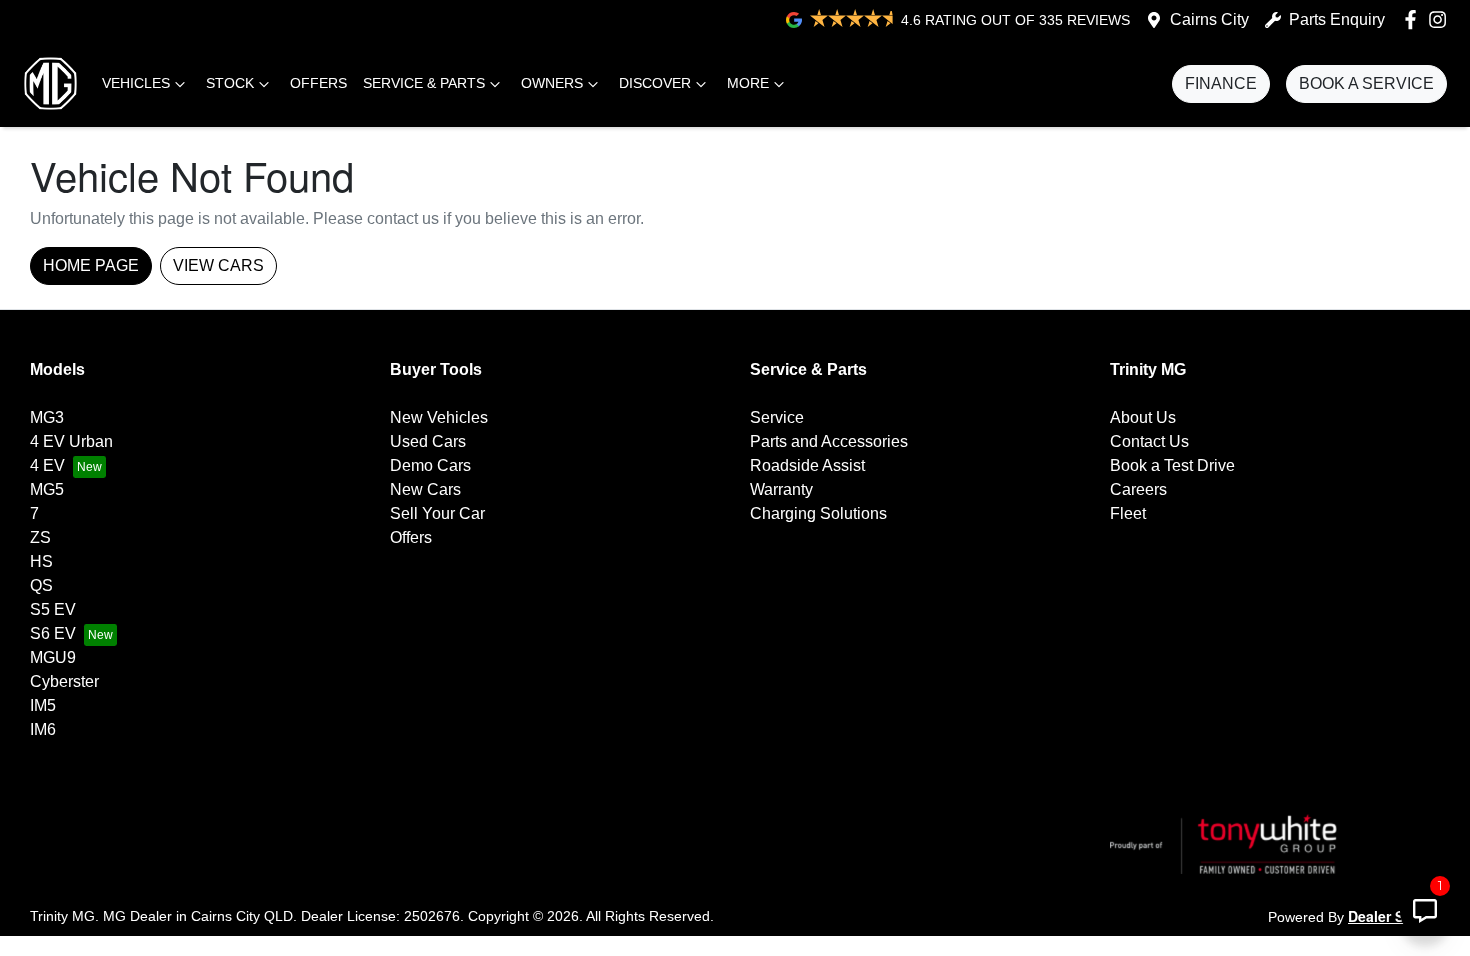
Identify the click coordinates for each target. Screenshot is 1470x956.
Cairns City (1209, 19)
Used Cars (428, 441)
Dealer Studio (1394, 916)
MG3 (47, 417)
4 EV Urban (71, 441)
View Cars (218, 265)
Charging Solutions (818, 513)
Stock (230, 83)
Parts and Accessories (829, 441)
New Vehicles (439, 417)
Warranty (781, 489)
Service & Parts (424, 83)
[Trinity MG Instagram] (1441, 19)
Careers (1138, 489)
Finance (1221, 83)
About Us (1143, 417)
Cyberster (64, 681)
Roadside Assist (807, 465)
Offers (318, 83)
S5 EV (53, 609)
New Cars (425, 489)
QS (41, 585)
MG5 (47, 489)
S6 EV (53, 633)
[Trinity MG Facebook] (1414, 19)
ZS (40, 537)
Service (777, 417)
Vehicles (136, 83)
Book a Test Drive (1172, 465)
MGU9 (53, 657)
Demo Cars (430, 465)
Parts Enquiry (1337, 19)
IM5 (43, 705)
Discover (655, 83)
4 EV (47, 465)
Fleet (1128, 513)
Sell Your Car (437, 513)
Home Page (91, 265)
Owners (552, 83)
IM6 (43, 729)
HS (41, 561)
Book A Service (1366, 83)
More (748, 83)
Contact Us (1149, 441)
